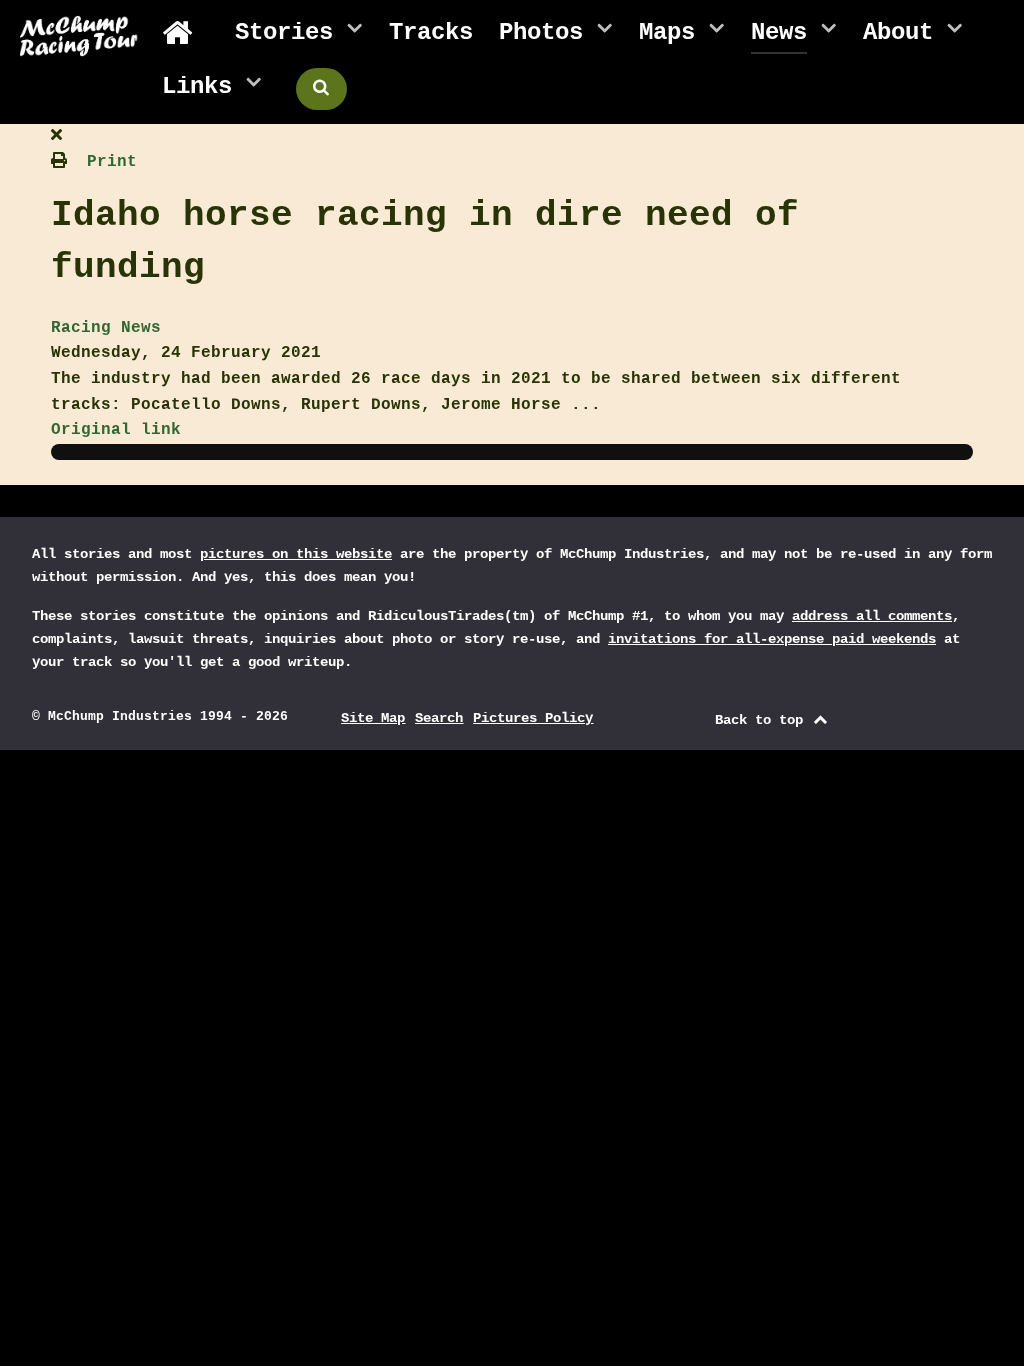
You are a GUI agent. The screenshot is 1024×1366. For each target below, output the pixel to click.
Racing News (106, 328)
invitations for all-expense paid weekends (772, 639)
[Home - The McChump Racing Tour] (185, 33)
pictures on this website (296, 554)
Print (112, 162)
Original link (116, 430)
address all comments (872, 616)
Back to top (763, 720)
